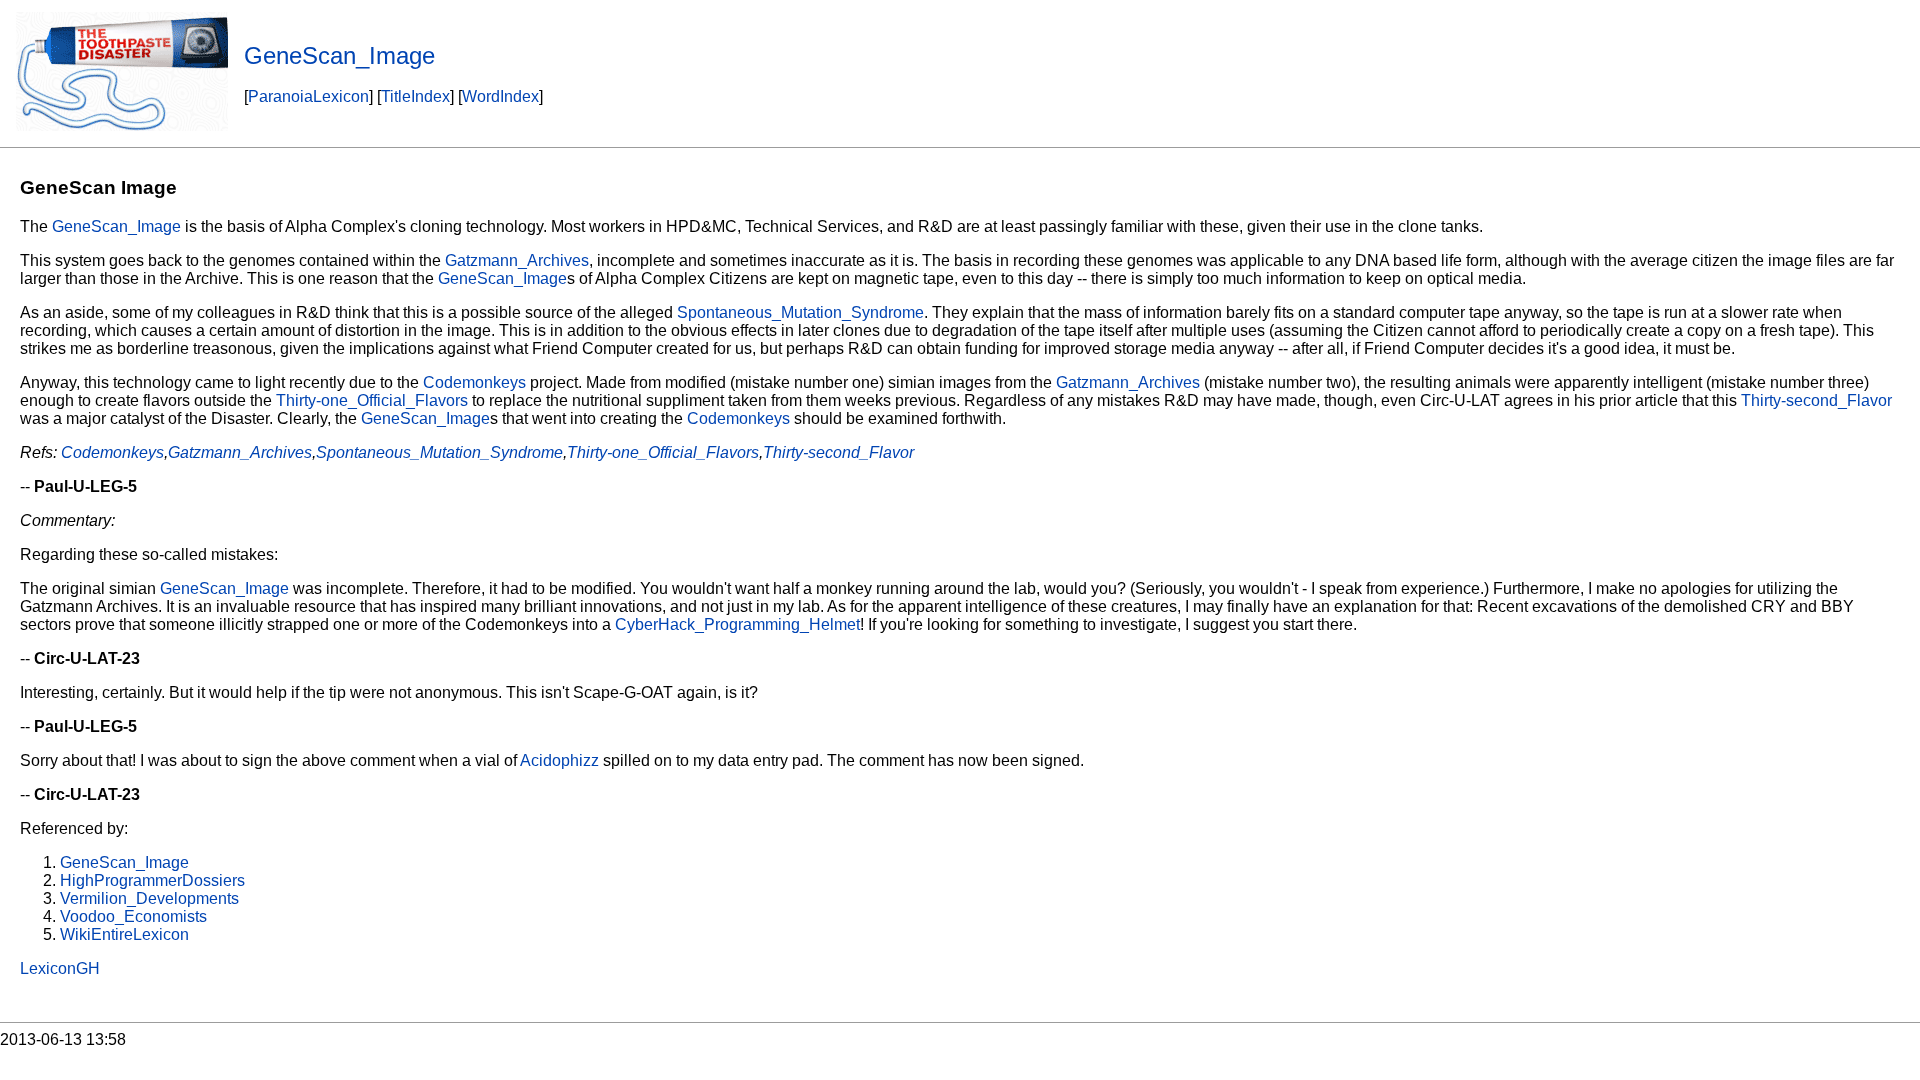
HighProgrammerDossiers (152, 880)
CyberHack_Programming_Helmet (737, 624)
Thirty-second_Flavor (1816, 400)
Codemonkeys (474, 382)
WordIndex (500, 96)
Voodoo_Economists (133, 916)
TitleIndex (415, 96)
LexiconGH (60, 968)
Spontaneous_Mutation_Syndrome (800, 312)
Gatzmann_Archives (517, 260)
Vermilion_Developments (149, 898)
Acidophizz (559, 760)
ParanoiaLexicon (308, 96)
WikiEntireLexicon (124, 934)
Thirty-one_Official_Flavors (372, 400)
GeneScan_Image (116, 226)
